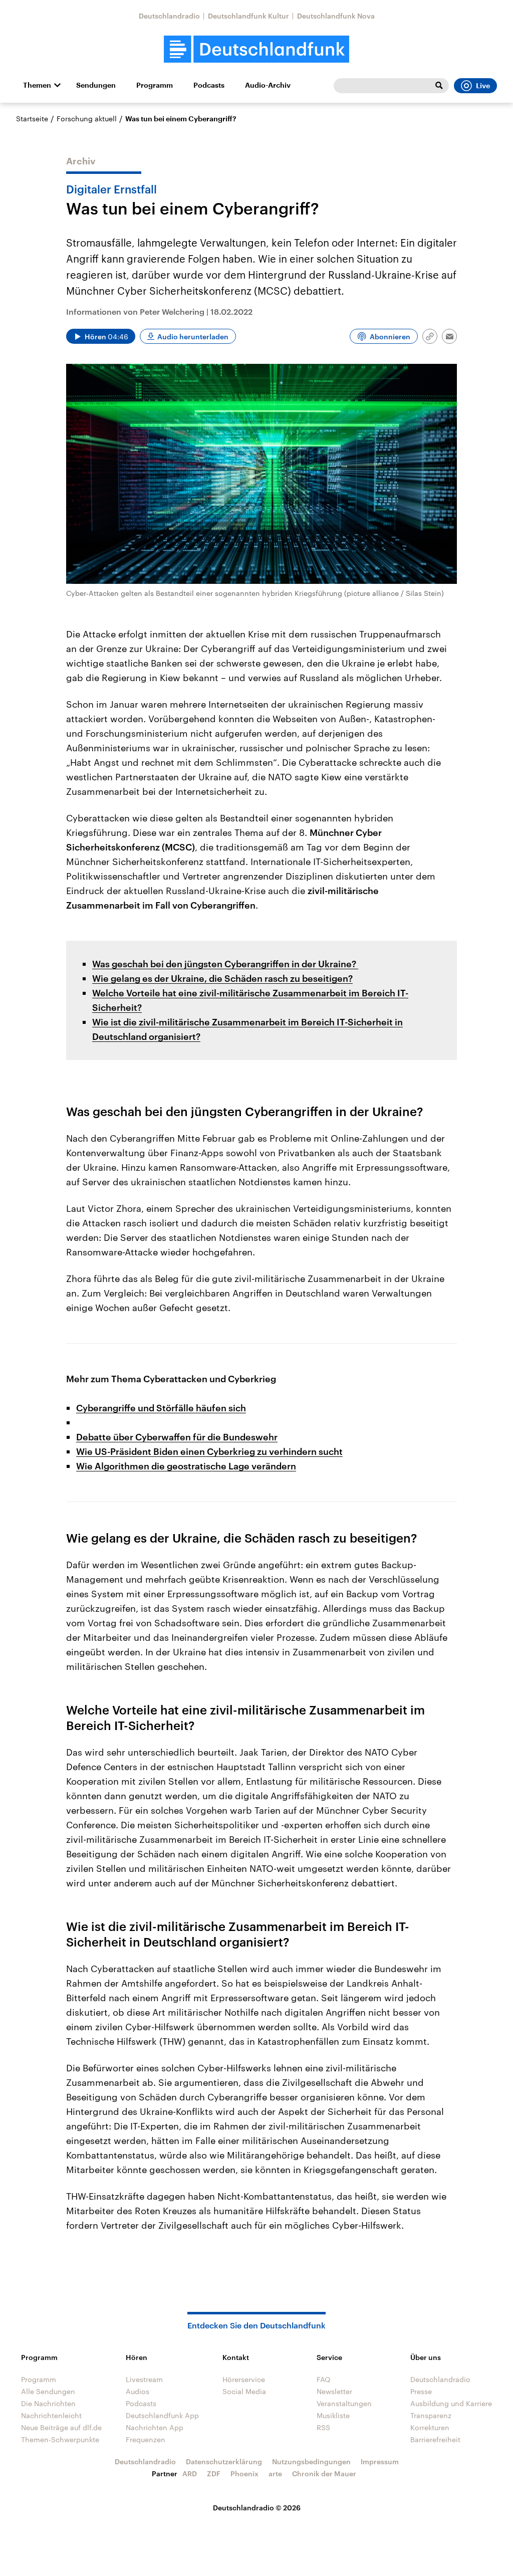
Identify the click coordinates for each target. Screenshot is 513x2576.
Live (483, 86)
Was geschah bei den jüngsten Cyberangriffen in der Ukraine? (225, 964)
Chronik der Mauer (324, 2474)
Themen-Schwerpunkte (60, 2439)
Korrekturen (430, 2427)
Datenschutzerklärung (224, 2461)
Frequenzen (146, 2439)
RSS (323, 2427)
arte (275, 2474)
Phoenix (244, 2474)
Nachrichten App (155, 2427)
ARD (190, 2474)
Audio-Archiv (268, 85)
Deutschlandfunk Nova (336, 16)
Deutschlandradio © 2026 (257, 2508)
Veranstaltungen (344, 2403)
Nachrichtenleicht (51, 2415)
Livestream (144, 2379)
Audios (138, 2391)
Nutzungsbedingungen (311, 2461)
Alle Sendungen (48, 2391)
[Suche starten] (439, 86)
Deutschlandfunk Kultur (248, 16)
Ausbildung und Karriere (451, 2403)
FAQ (324, 2379)
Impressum (380, 2461)
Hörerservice (244, 2379)
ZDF (214, 2474)
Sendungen (96, 85)
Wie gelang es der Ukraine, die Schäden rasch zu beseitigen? (222, 978)
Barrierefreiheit (435, 2439)
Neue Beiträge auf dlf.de (61, 2427)
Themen (37, 85)
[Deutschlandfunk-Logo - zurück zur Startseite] (256, 49)
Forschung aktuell (87, 119)
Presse (421, 2391)
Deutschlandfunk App (162, 2415)
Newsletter (334, 2391)
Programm (155, 85)
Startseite (32, 119)
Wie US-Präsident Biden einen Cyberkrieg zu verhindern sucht (209, 1451)
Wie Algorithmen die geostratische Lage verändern (186, 1466)
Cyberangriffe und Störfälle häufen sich (161, 1408)
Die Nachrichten (48, 2403)
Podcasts (209, 85)
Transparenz (431, 2415)
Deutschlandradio (169, 16)
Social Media (244, 2391)
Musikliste (333, 2415)
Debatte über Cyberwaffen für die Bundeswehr (177, 1437)
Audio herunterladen (193, 337)
